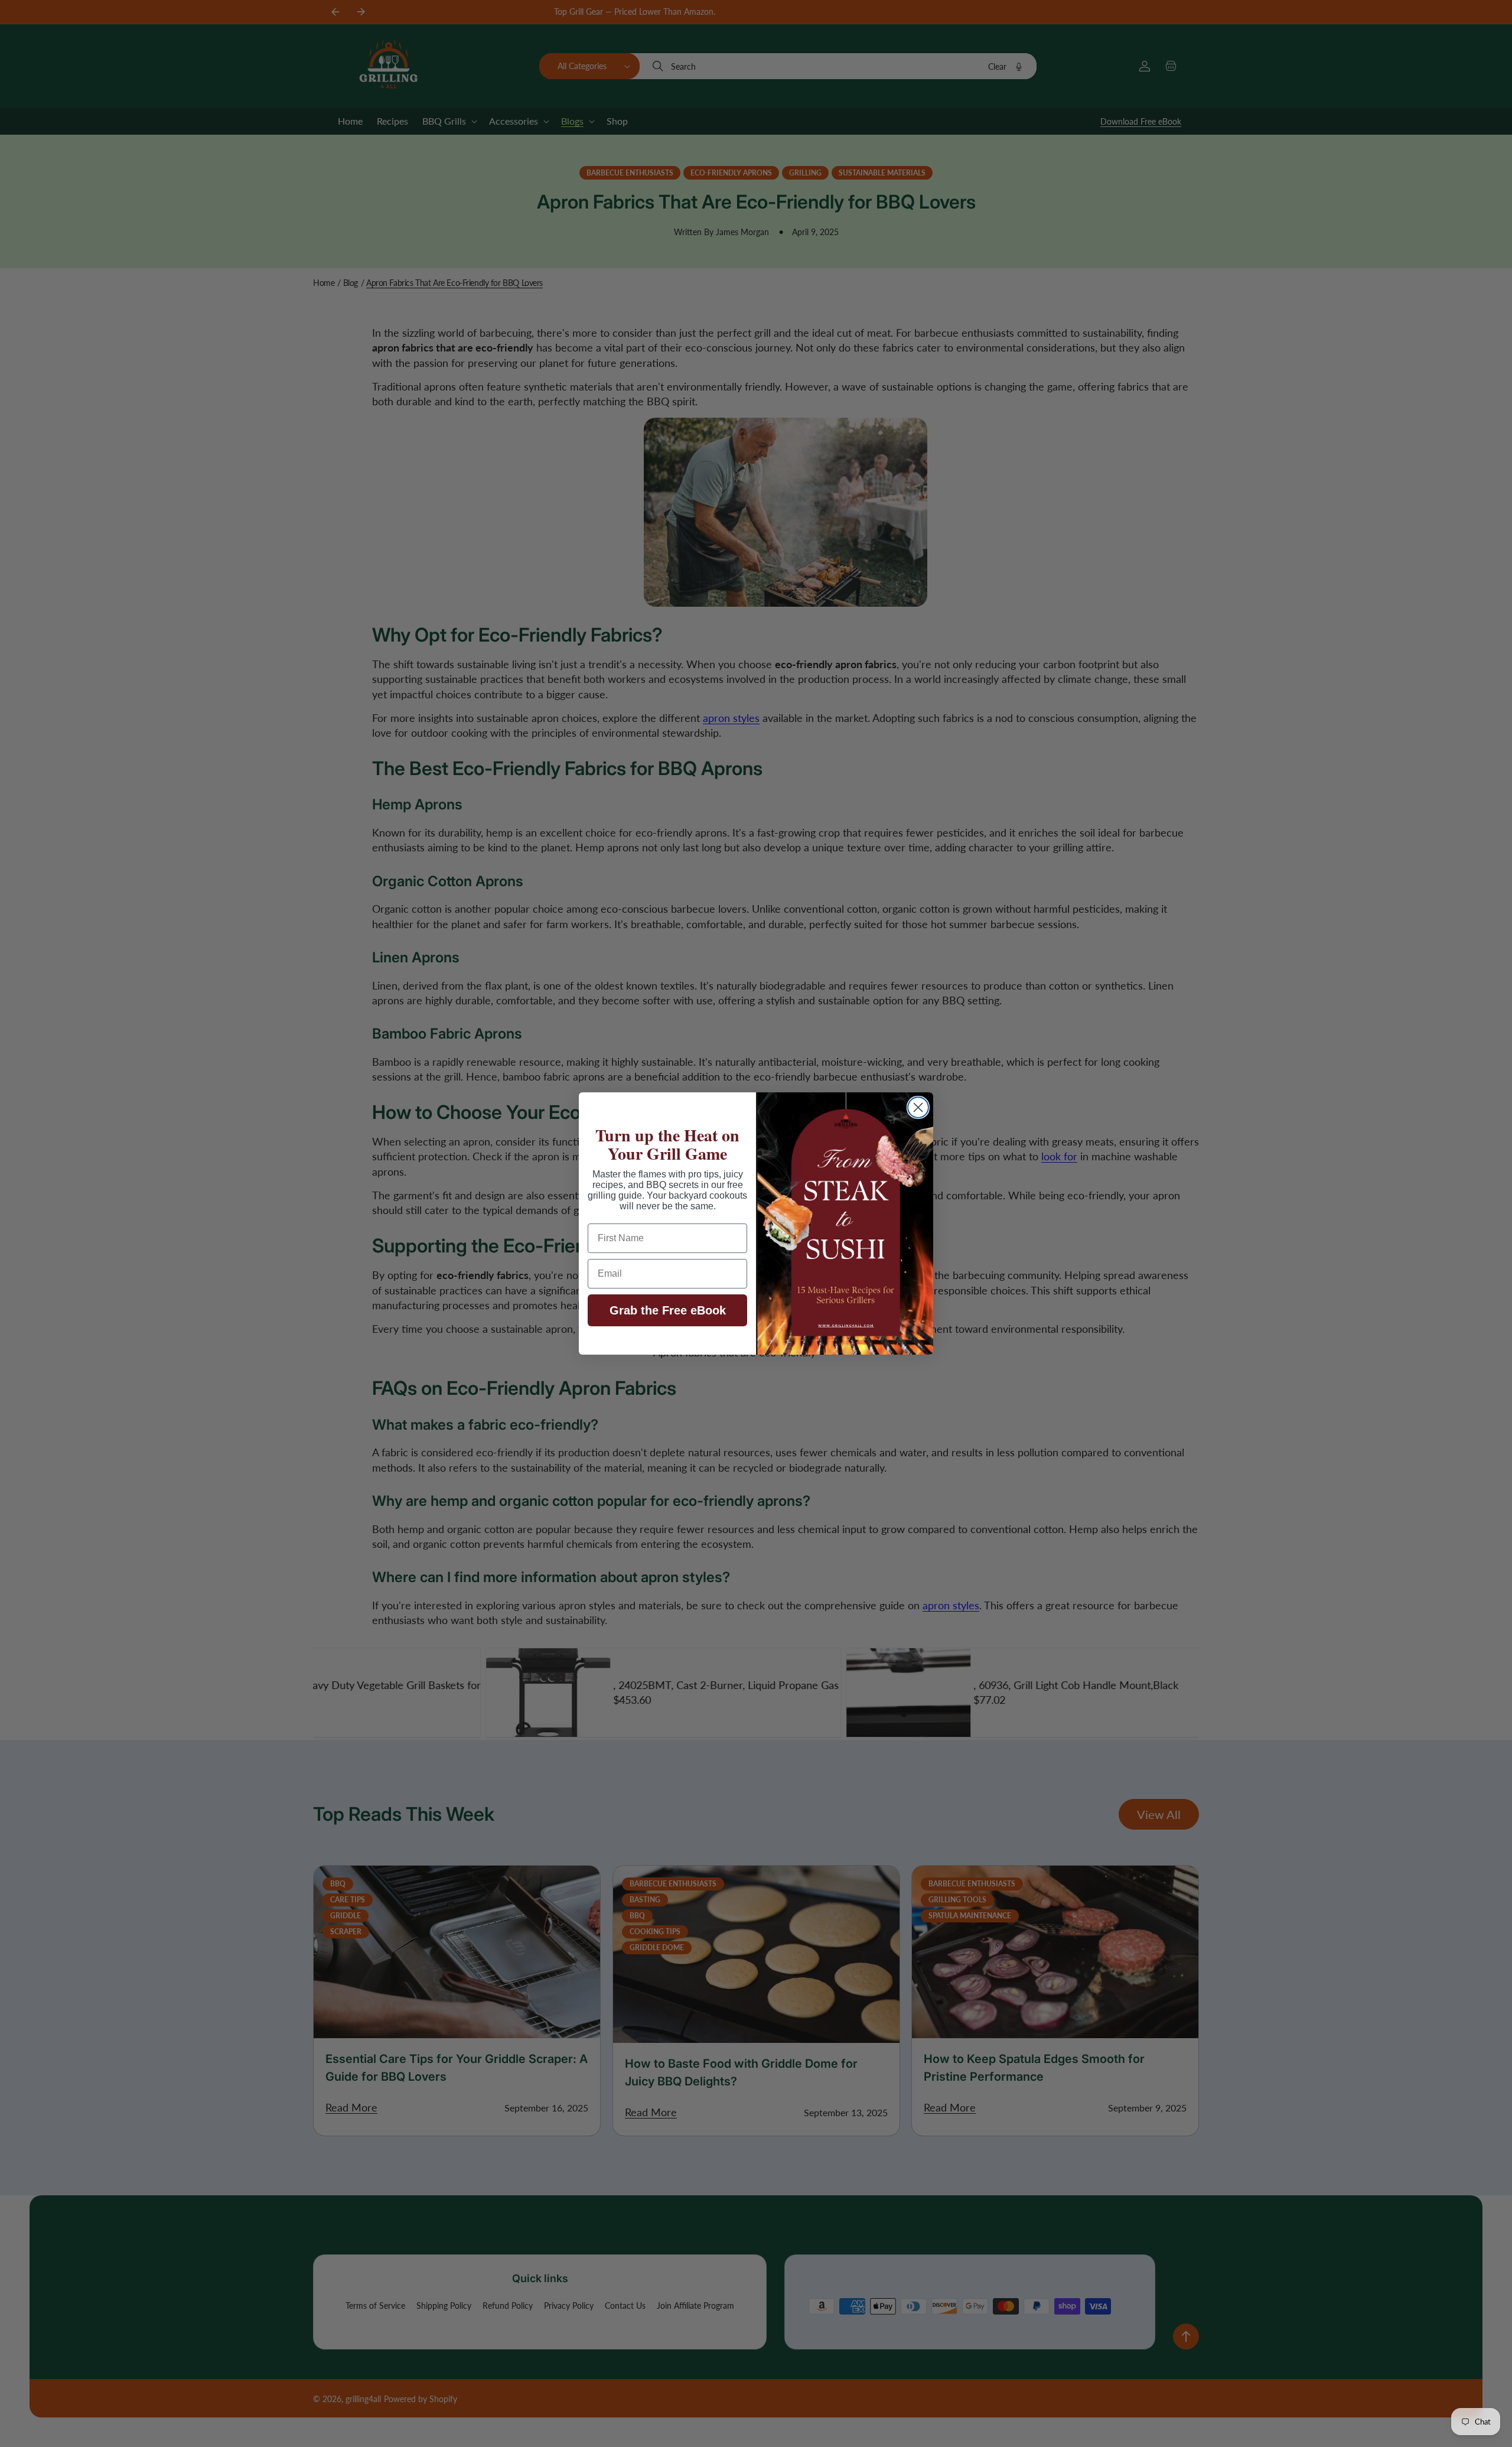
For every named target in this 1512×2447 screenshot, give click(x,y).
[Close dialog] (918, 1107)
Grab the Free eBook (668, 1310)
